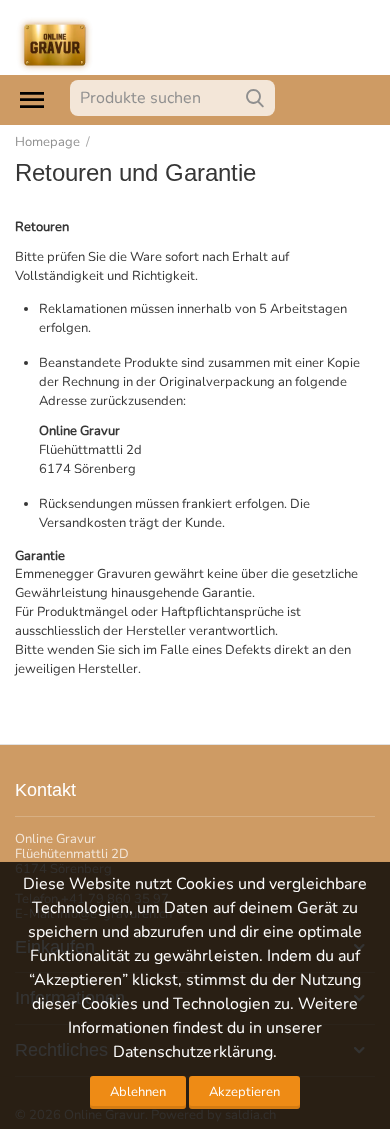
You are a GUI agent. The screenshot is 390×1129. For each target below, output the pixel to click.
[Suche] (255, 98)
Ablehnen (138, 1092)
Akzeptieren (244, 1092)
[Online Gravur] (54, 44)
